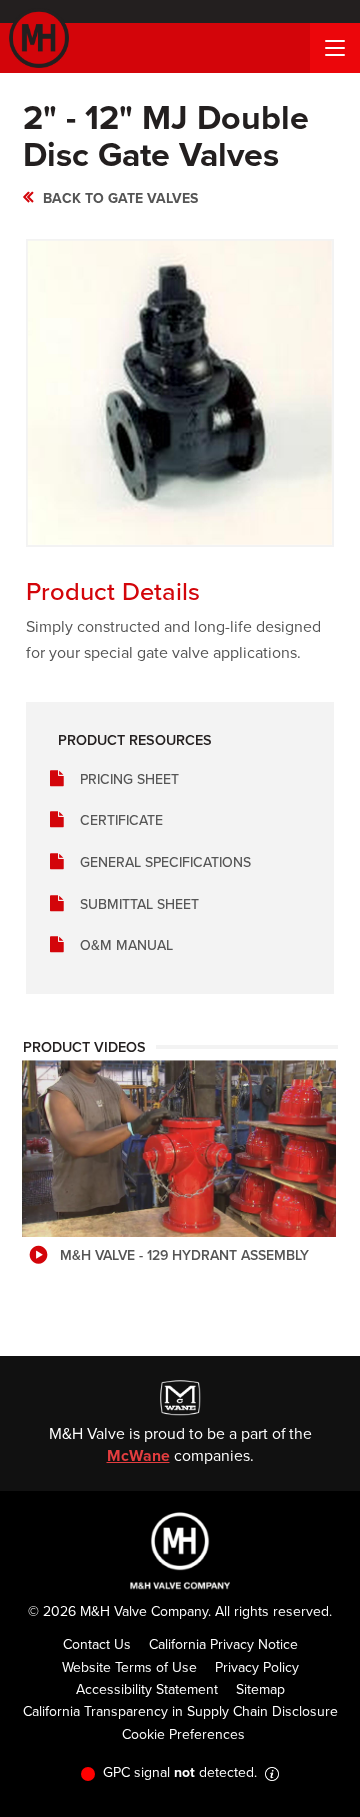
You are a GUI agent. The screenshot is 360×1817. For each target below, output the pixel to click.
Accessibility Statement (147, 1689)
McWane (138, 1455)
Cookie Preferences (183, 1734)
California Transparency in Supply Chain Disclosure (180, 1711)
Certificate (121, 820)
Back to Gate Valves (120, 198)
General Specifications (165, 862)
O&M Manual (126, 945)
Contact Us (97, 1644)
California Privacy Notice (223, 1644)
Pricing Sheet (129, 779)
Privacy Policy (257, 1667)
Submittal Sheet (139, 904)
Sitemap (260, 1689)
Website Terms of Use (129, 1667)
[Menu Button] (335, 48)
